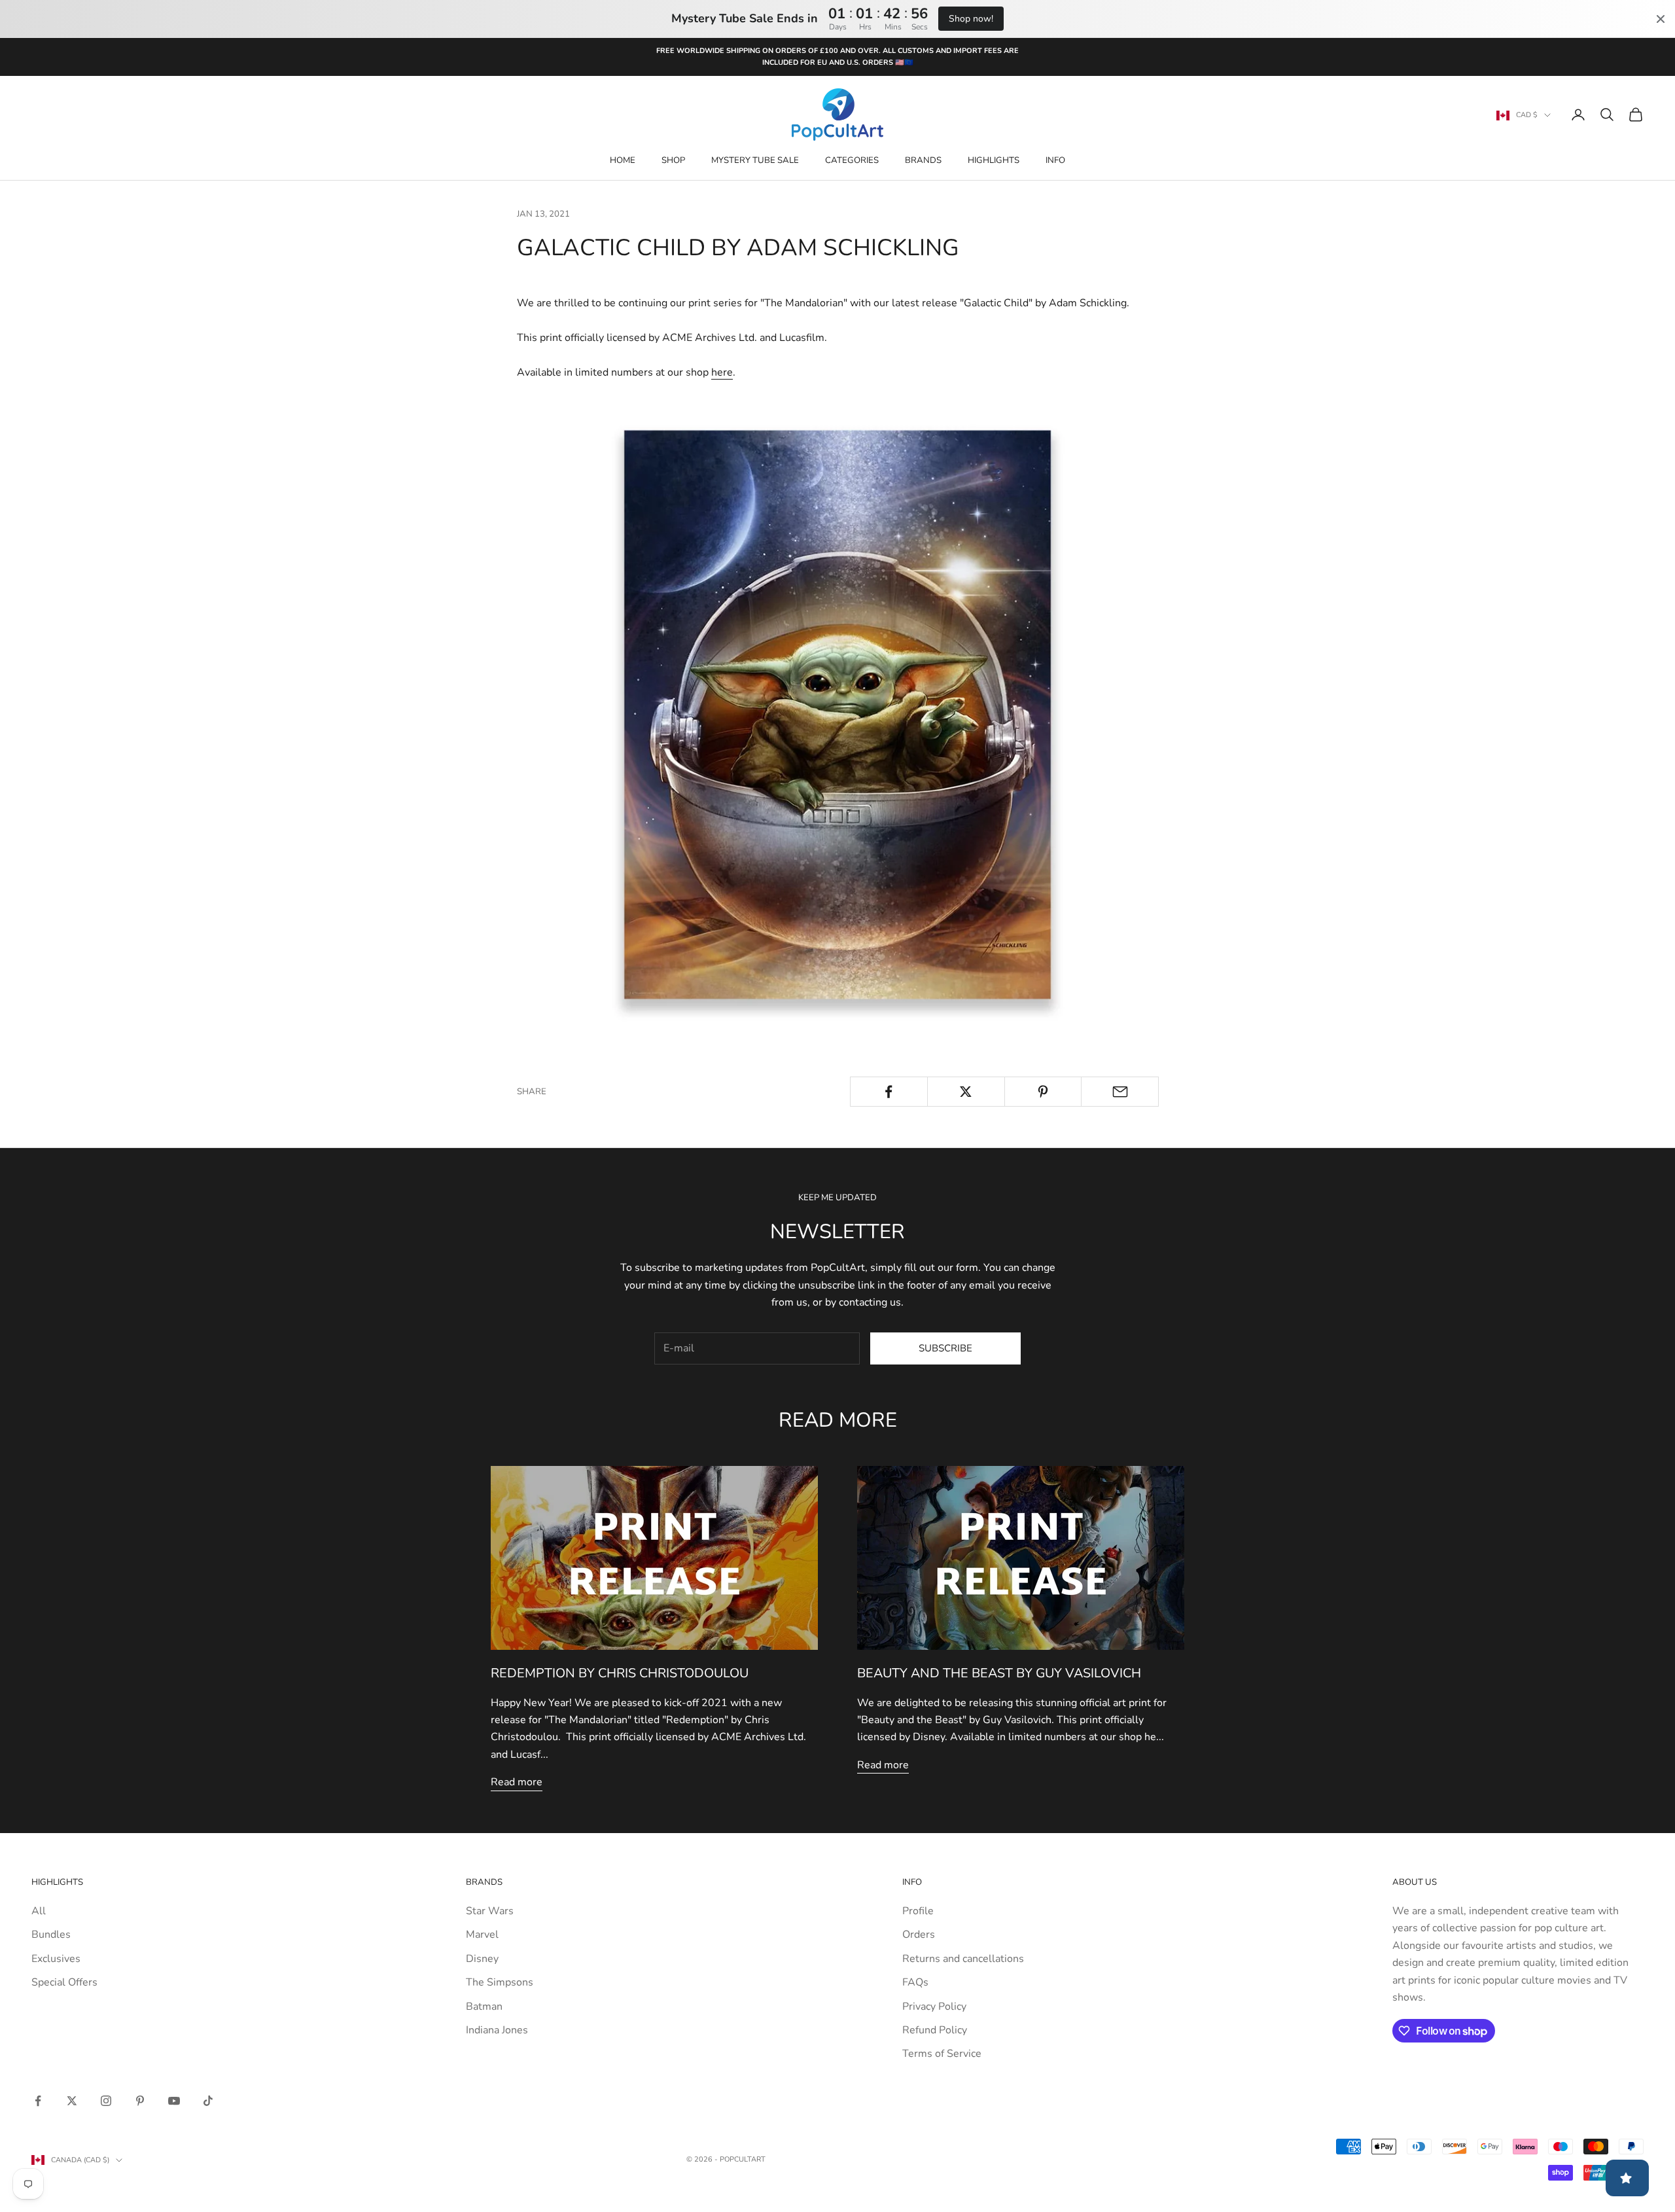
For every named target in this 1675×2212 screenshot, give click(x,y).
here (722, 372)
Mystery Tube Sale (755, 160)
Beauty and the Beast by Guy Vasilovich (999, 1673)
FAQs (915, 1982)
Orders (919, 1935)
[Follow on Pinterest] (140, 2101)
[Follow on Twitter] (72, 2101)
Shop (673, 160)
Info (1055, 160)
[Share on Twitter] (966, 1092)
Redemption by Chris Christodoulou (620, 1673)
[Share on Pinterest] (1043, 1092)
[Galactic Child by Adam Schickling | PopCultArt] (837, 714)
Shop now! (971, 19)
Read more (517, 1782)
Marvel (482, 1935)
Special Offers (64, 1982)
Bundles (51, 1935)
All (39, 1911)
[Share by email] (1120, 1092)
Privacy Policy (934, 2007)
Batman (484, 2007)
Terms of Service (942, 2054)
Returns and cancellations (963, 1959)
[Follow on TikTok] (208, 2101)
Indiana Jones (497, 2030)
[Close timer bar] (1661, 19)
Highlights (994, 160)
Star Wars (490, 1911)
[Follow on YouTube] (174, 2101)
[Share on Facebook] (889, 1092)
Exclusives (56, 1959)
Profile (918, 1911)
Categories (852, 160)
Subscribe (945, 1348)
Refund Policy (935, 2030)
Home (623, 160)
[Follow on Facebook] (38, 2101)
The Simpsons (500, 1982)
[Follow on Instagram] (106, 2101)
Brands (923, 160)
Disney (482, 1959)
